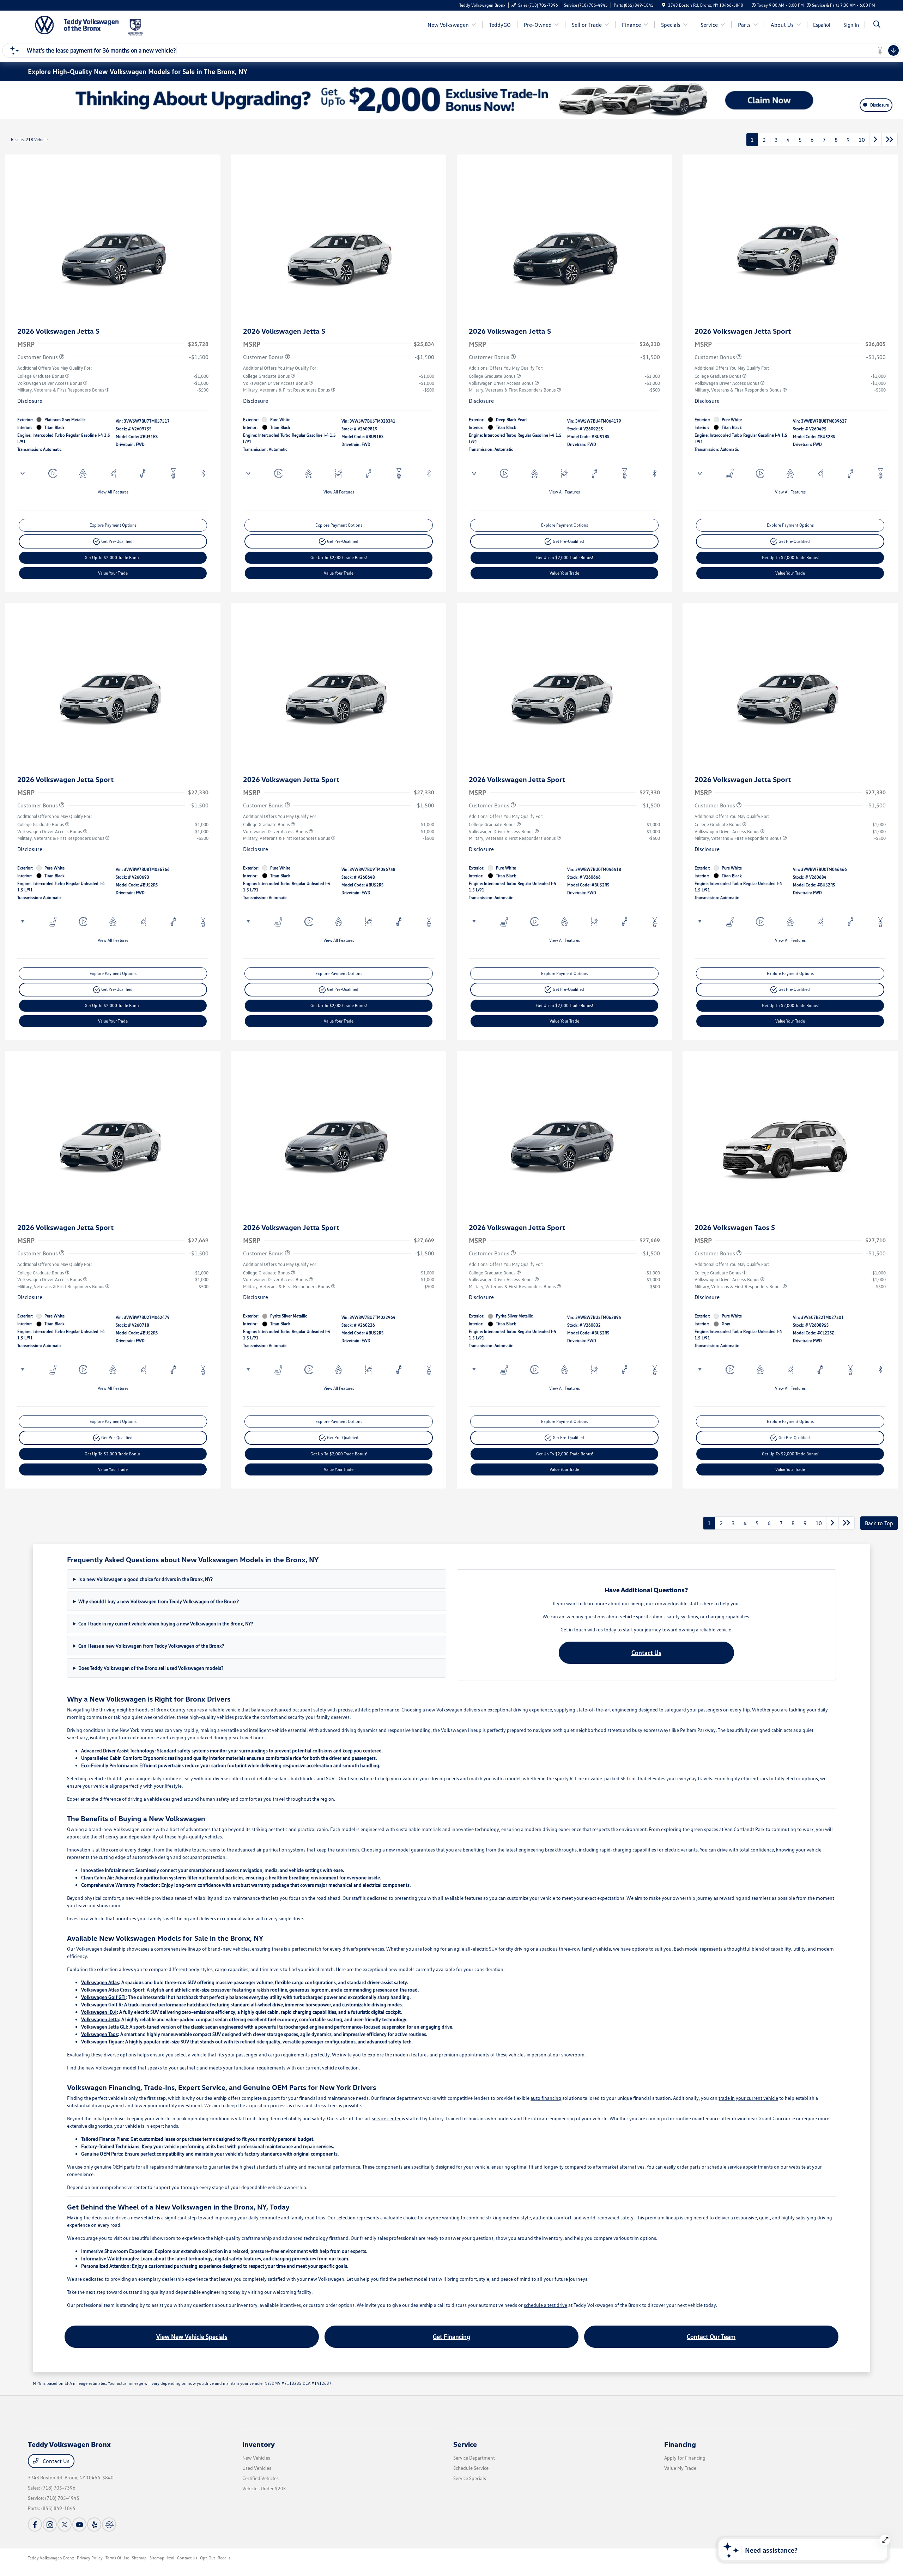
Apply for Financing (685, 2458)
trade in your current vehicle (748, 2098)
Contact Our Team (711, 2336)
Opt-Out (207, 2558)
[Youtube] (79, 2525)
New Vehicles (256, 2458)
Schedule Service (471, 2468)
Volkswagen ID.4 (99, 2012)
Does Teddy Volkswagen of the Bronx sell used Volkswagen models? (151, 1668)
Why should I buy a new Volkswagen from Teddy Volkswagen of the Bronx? (159, 1601)
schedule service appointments (740, 2167)
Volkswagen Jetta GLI (104, 2027)
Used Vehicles (257, 2468)
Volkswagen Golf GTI (103, 1997)
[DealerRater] (109, 2525)
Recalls (224, 2558)
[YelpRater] (94, 2525)
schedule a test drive (546, 2305)
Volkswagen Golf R (101, 2004)
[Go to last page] (890, 140)
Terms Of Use (117, 2558)
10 (862, 140)
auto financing (546, 2098)
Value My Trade (680, 2468)
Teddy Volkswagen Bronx (51, 2558)
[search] (877, 25)
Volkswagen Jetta (100, 2019)
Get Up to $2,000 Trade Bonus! (113, 557)
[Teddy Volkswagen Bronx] (77, 24)
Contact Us (646, 1653)
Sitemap (139, 2558)
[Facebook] (35, 2525)
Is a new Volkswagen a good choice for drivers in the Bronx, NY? (146, 1579)
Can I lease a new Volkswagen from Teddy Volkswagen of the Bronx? (151, 1646)
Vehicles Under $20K (264, 2488)
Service (465, 2444)
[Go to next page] (875, 140)
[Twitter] (65, 2525)
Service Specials (470, 2478)
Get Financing (451, 2336)
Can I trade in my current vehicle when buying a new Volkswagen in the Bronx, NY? (166, 1623)
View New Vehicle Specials (192, 2336)
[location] (664, 5)
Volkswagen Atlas (100, 1982)
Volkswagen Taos (99, 2034)
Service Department (474, 2458)
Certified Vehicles (260, 2478)
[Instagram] (50, 2525)
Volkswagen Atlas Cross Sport (113, 1990)
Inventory (259, 2444)
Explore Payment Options (113, 525)
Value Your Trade (113, 573)
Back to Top (879, 1523)
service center (386, 2118)
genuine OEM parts (114, 2167)
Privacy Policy (90, 2558)
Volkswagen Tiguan (102, 2041)
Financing (680, 2444)
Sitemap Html (162, 2558)
